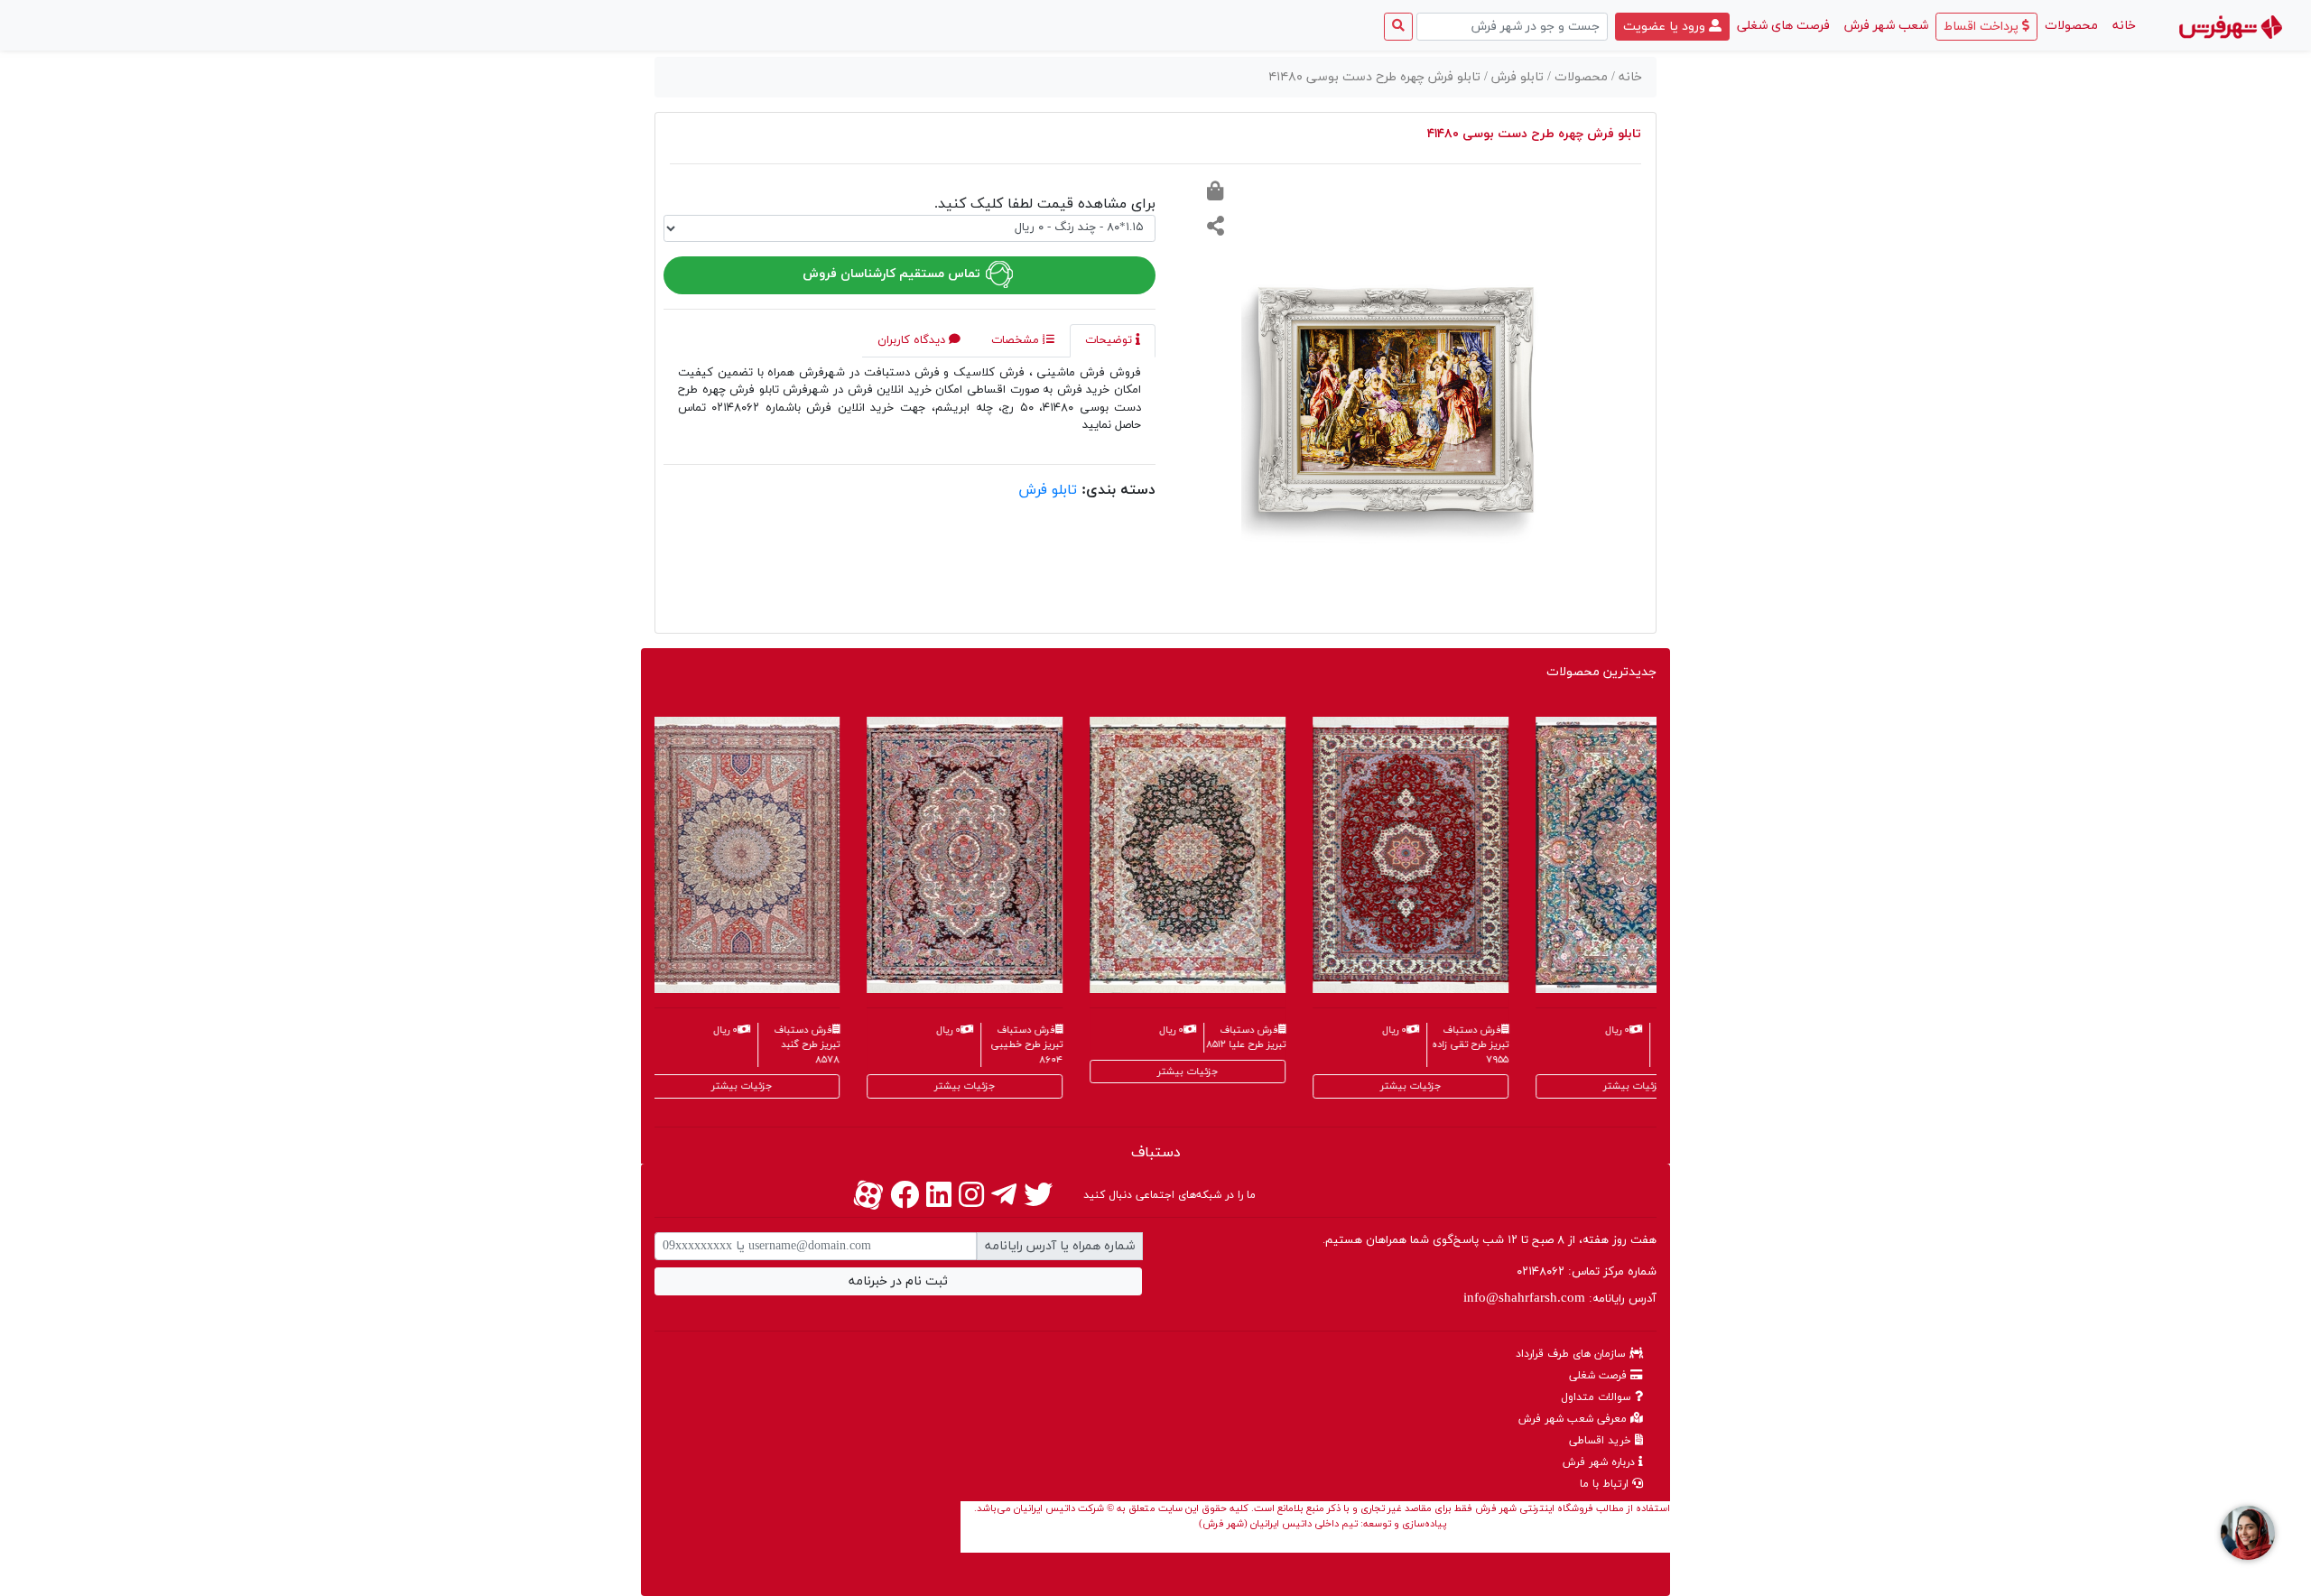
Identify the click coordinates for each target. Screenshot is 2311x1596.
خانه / (1627, 77)
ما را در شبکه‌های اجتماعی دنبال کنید (1169, 1195)
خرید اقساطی (1602, 1441)
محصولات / (1579, 77)
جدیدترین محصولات (1601, 672)
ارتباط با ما (1606, 1484)
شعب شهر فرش (1886, 26)
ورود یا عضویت (1666, 27)
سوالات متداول (1598, 1397)
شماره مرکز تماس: (1587, 1272)
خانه (2121, 25)
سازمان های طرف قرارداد (1573, 1354)
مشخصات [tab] (1017, 340)
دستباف (1156, 1153)
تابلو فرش (1048, 490)
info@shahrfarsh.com (1524, 1299)
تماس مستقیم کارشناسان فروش (893, 274)
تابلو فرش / (1516, 77)
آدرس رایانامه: (1560, 1299)
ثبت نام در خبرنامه (898, 1281)
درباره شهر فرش (1601, 1462)
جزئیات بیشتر (655, 1086)
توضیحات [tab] (1110, 340)
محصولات (2071, 26)
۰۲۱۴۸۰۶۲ (1541, 1272)
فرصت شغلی (1600, 1376)
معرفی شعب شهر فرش (1574, 1419)
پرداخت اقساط (1983, 27)
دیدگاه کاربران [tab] (913, 340)
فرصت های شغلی (1783, 26)
